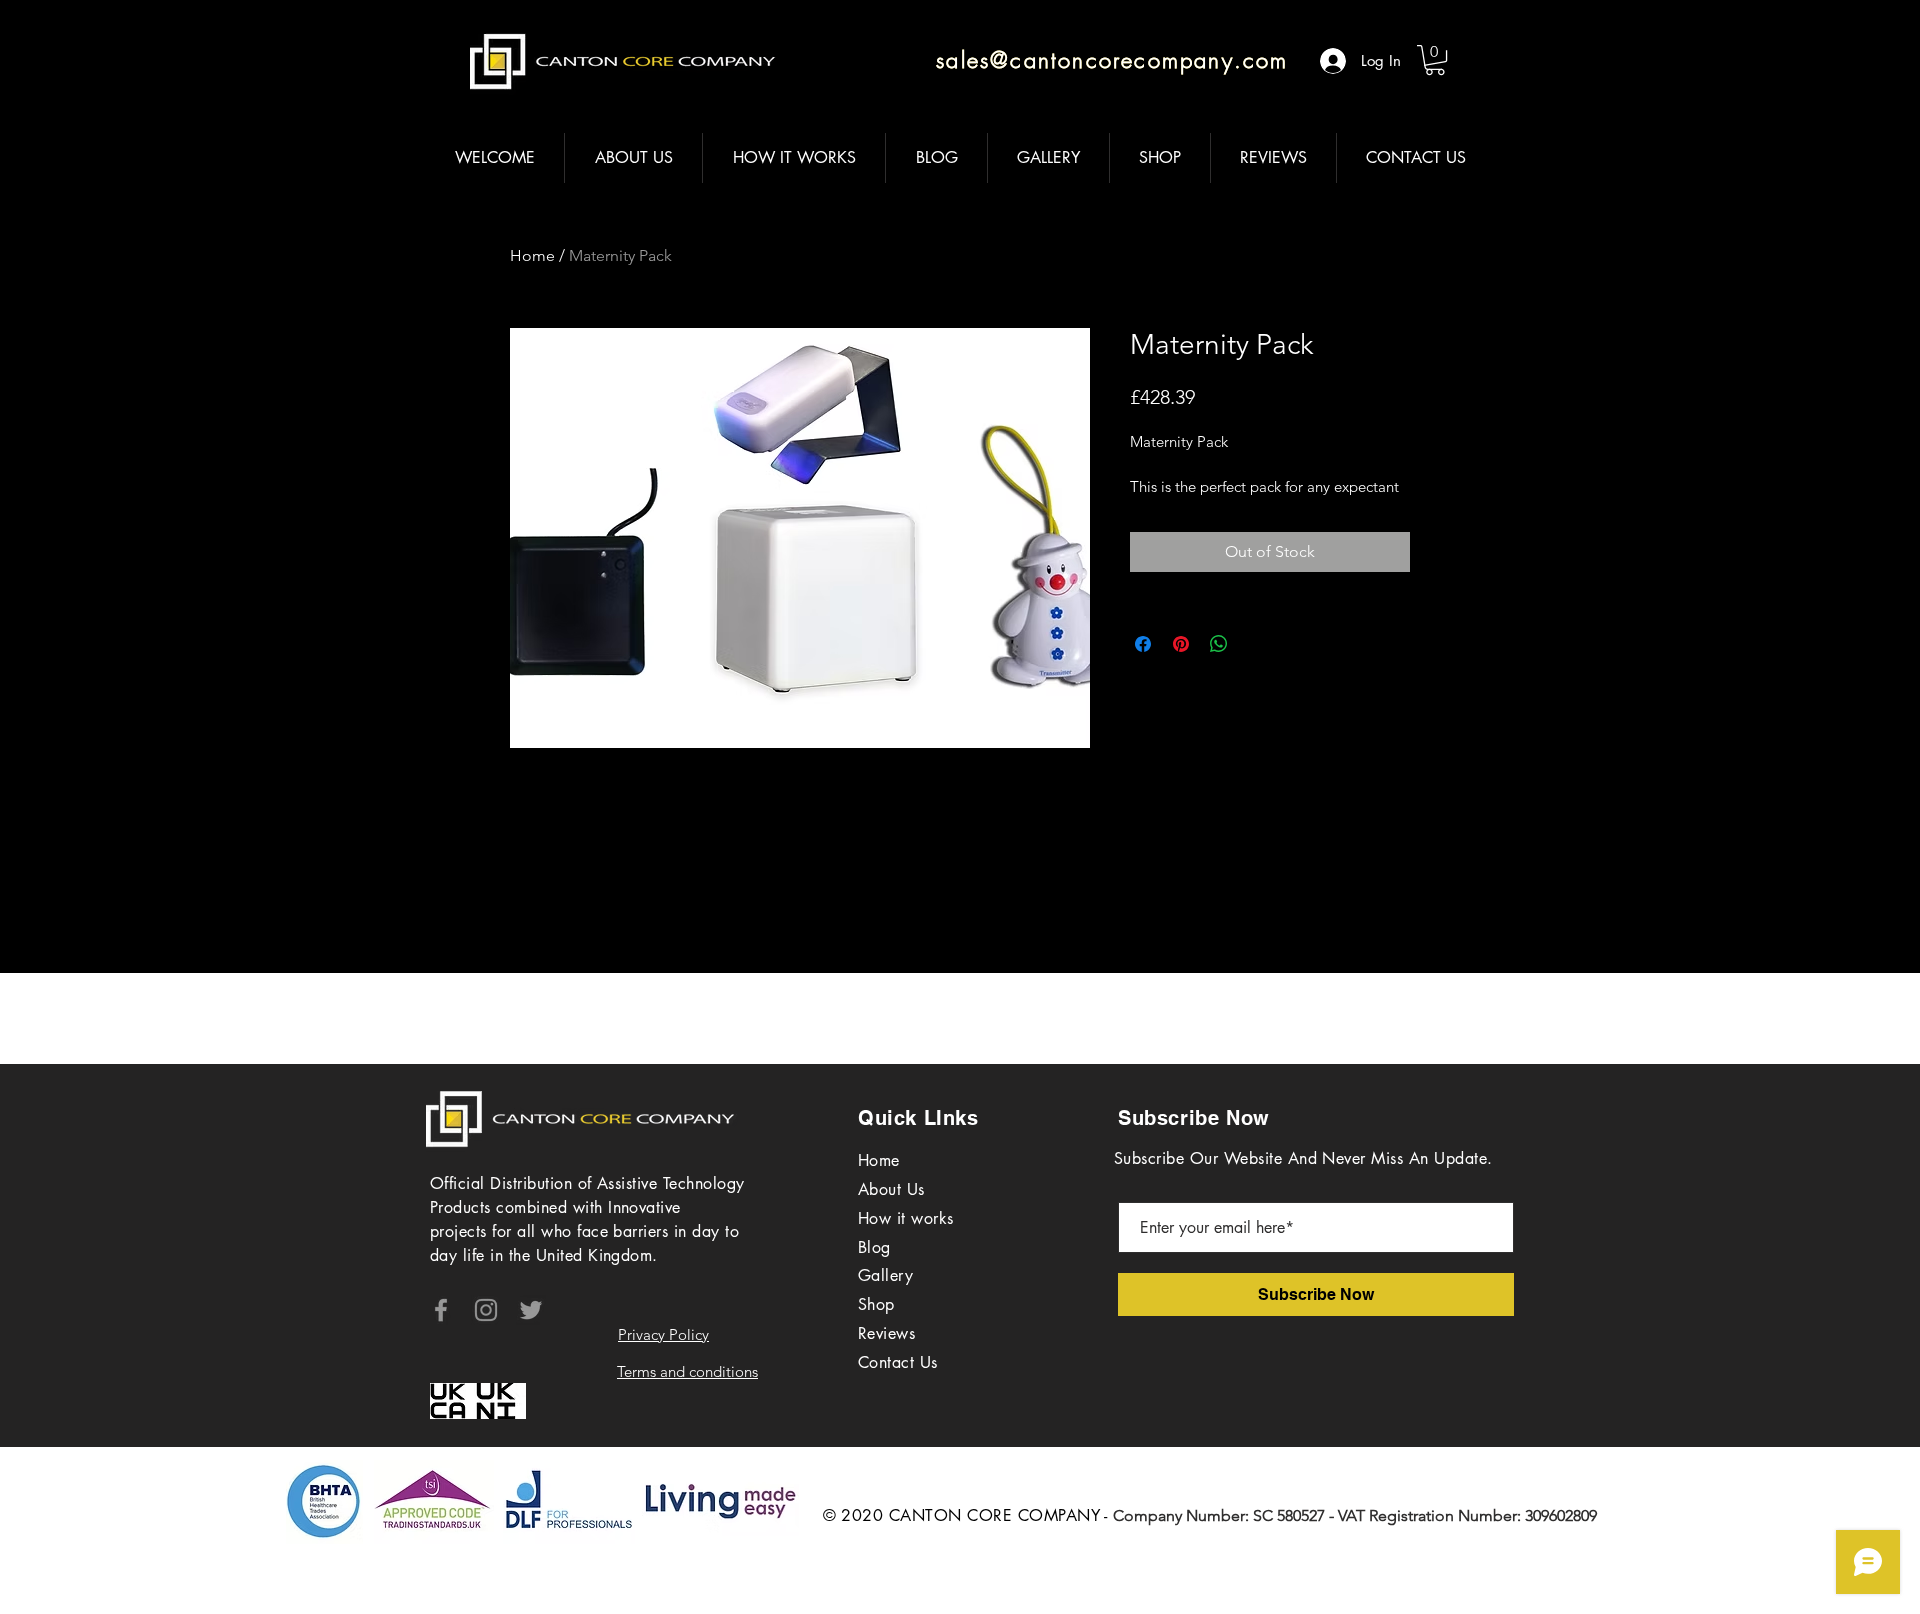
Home (532, 255)
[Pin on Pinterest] (1181, 644)
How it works (906, 1218)
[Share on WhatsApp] (1219, 644)
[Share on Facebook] (1143, 644)
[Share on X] (1257, 644)
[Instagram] (486, 1310)
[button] (1435, 60)
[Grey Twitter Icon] (531, 1310)
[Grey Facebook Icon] (441, 1310)
